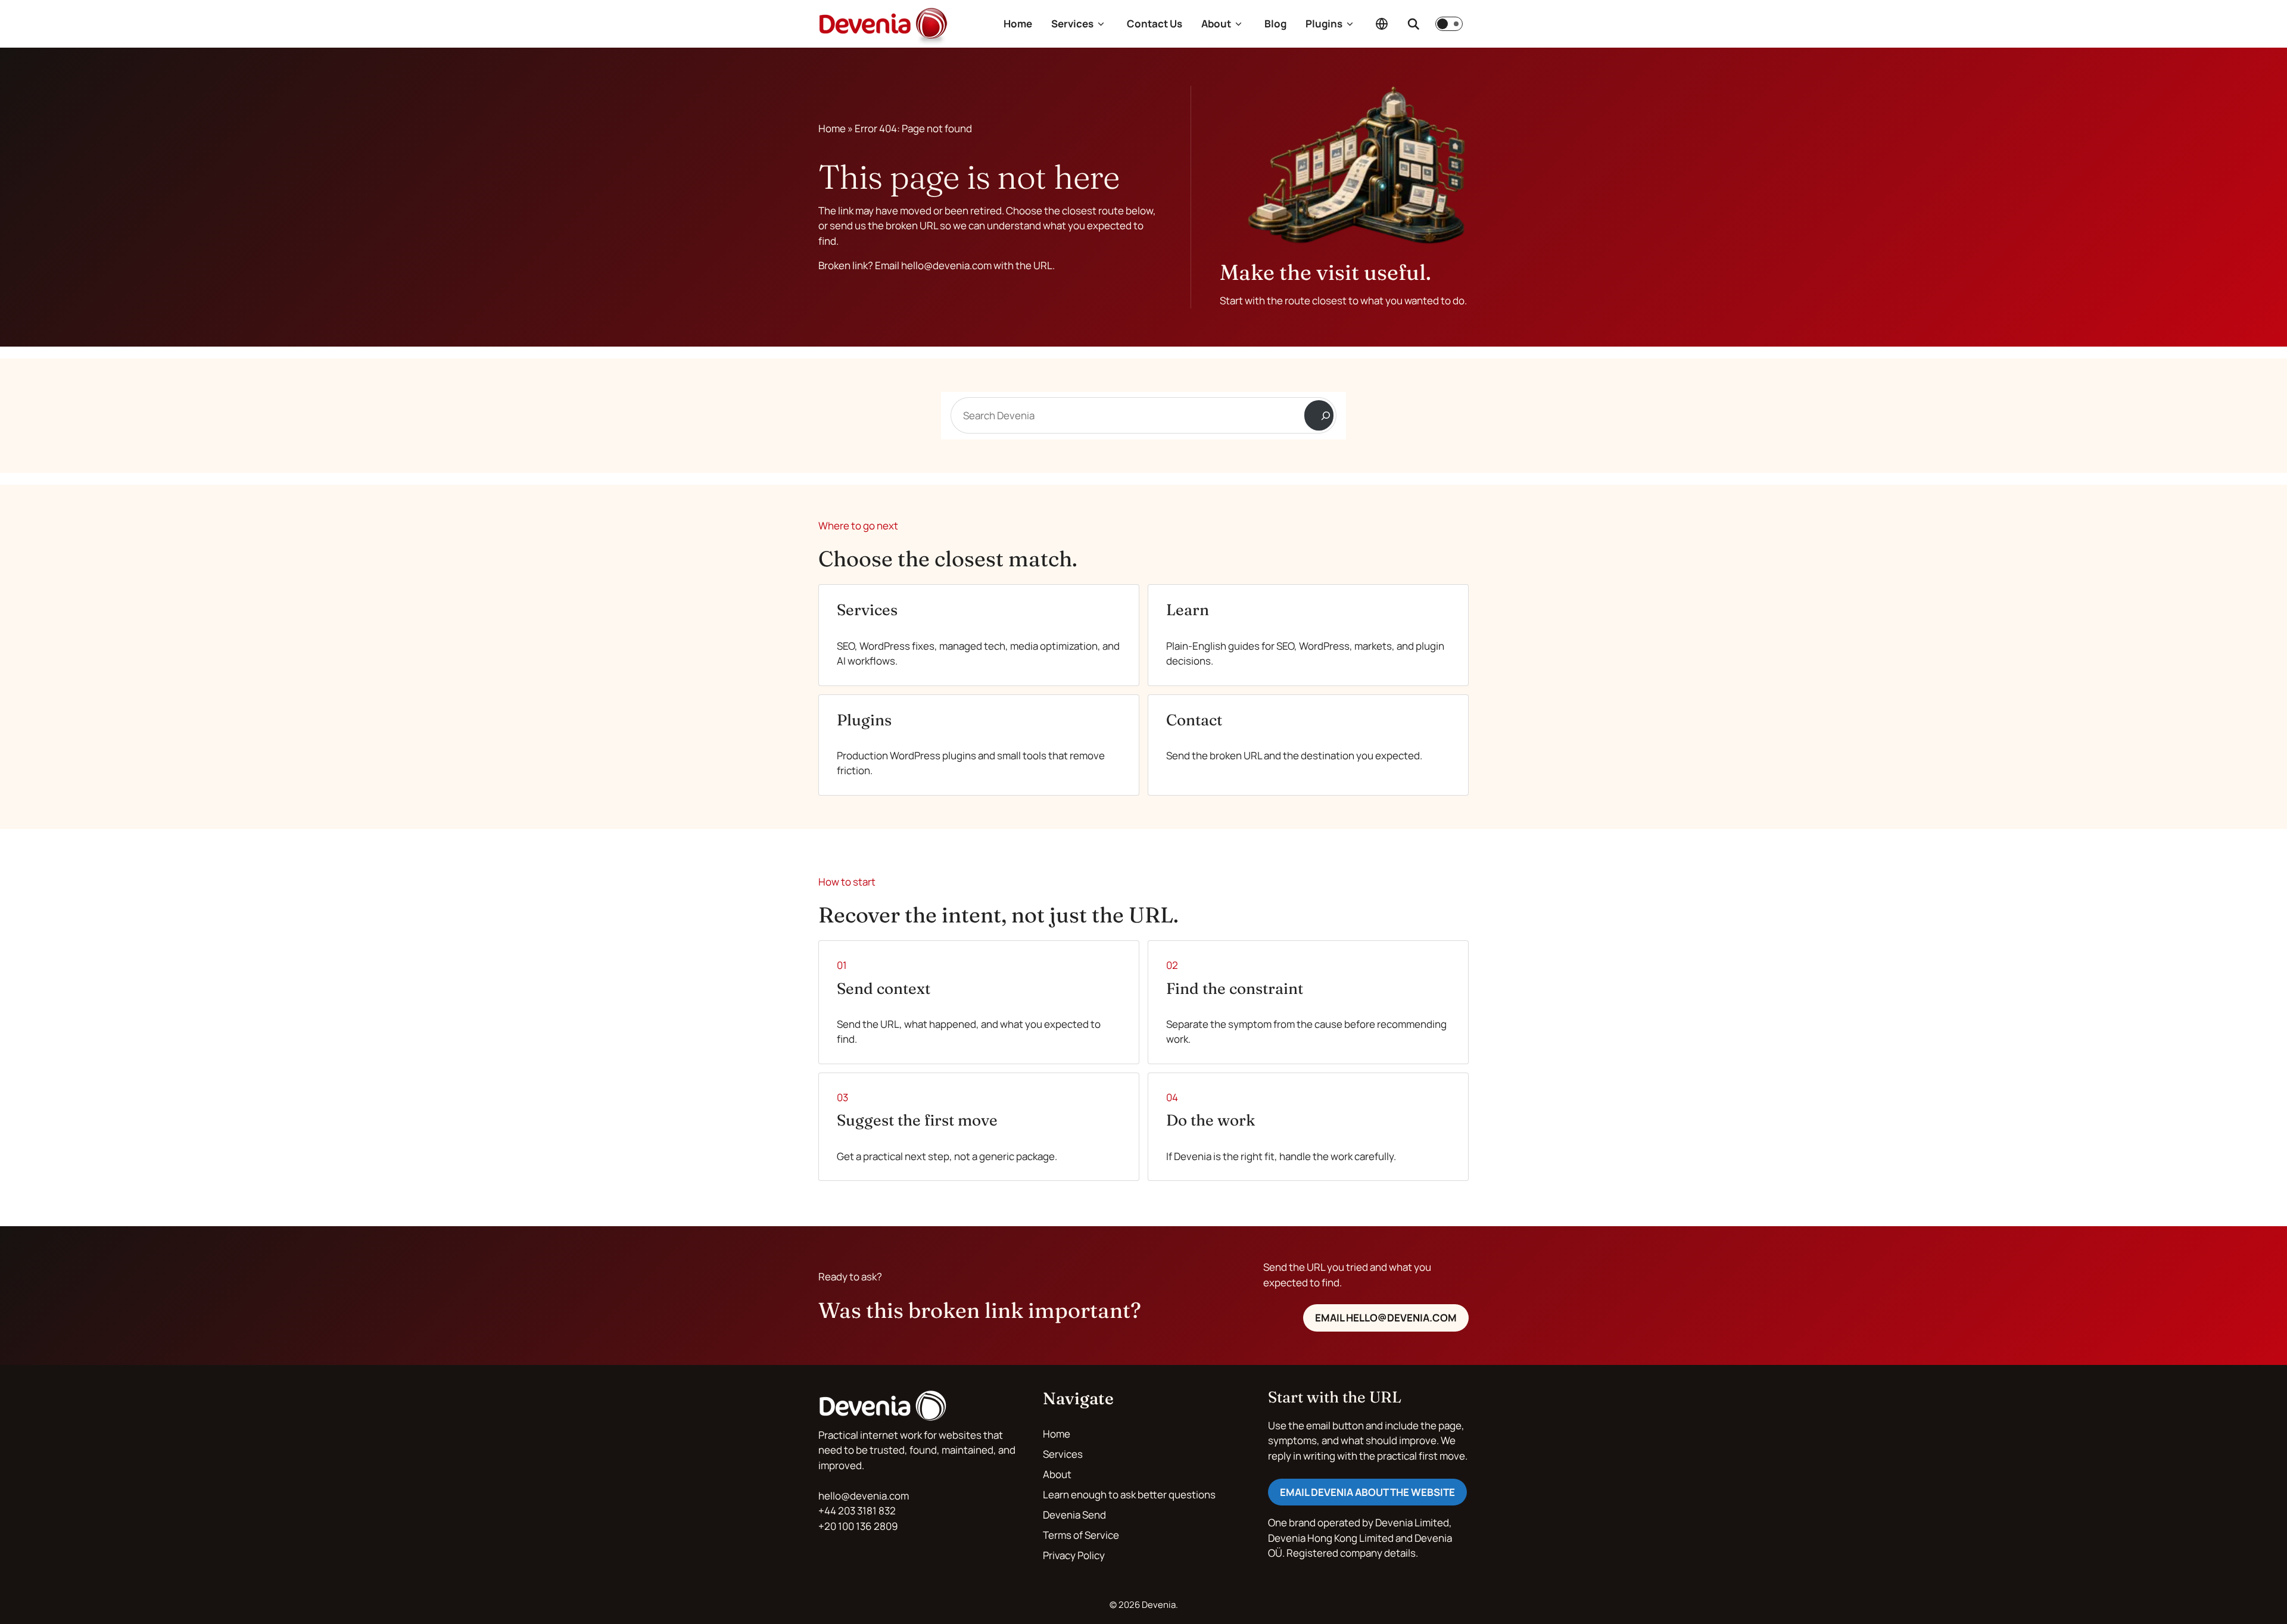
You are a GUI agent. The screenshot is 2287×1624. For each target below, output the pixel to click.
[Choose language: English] (1382, 24)
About (1216, 24)
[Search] (1319, 415)
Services (1072, 24)
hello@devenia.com (864, 1496)
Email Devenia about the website (1367, 1492)
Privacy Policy (1074, 1555)
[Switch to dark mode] (1449, 24)
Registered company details (1351, 1553)
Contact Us (1155, 24)
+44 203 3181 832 (857, 1511)
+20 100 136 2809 (858, 1526)
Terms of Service (1081, 1535)
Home (1018, 24)
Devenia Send (1074, 1515)
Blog (1275, 24)
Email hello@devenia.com (1386, 1318)
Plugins (1324, 24)
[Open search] (1413, 24)
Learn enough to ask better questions (1129, 1494)
